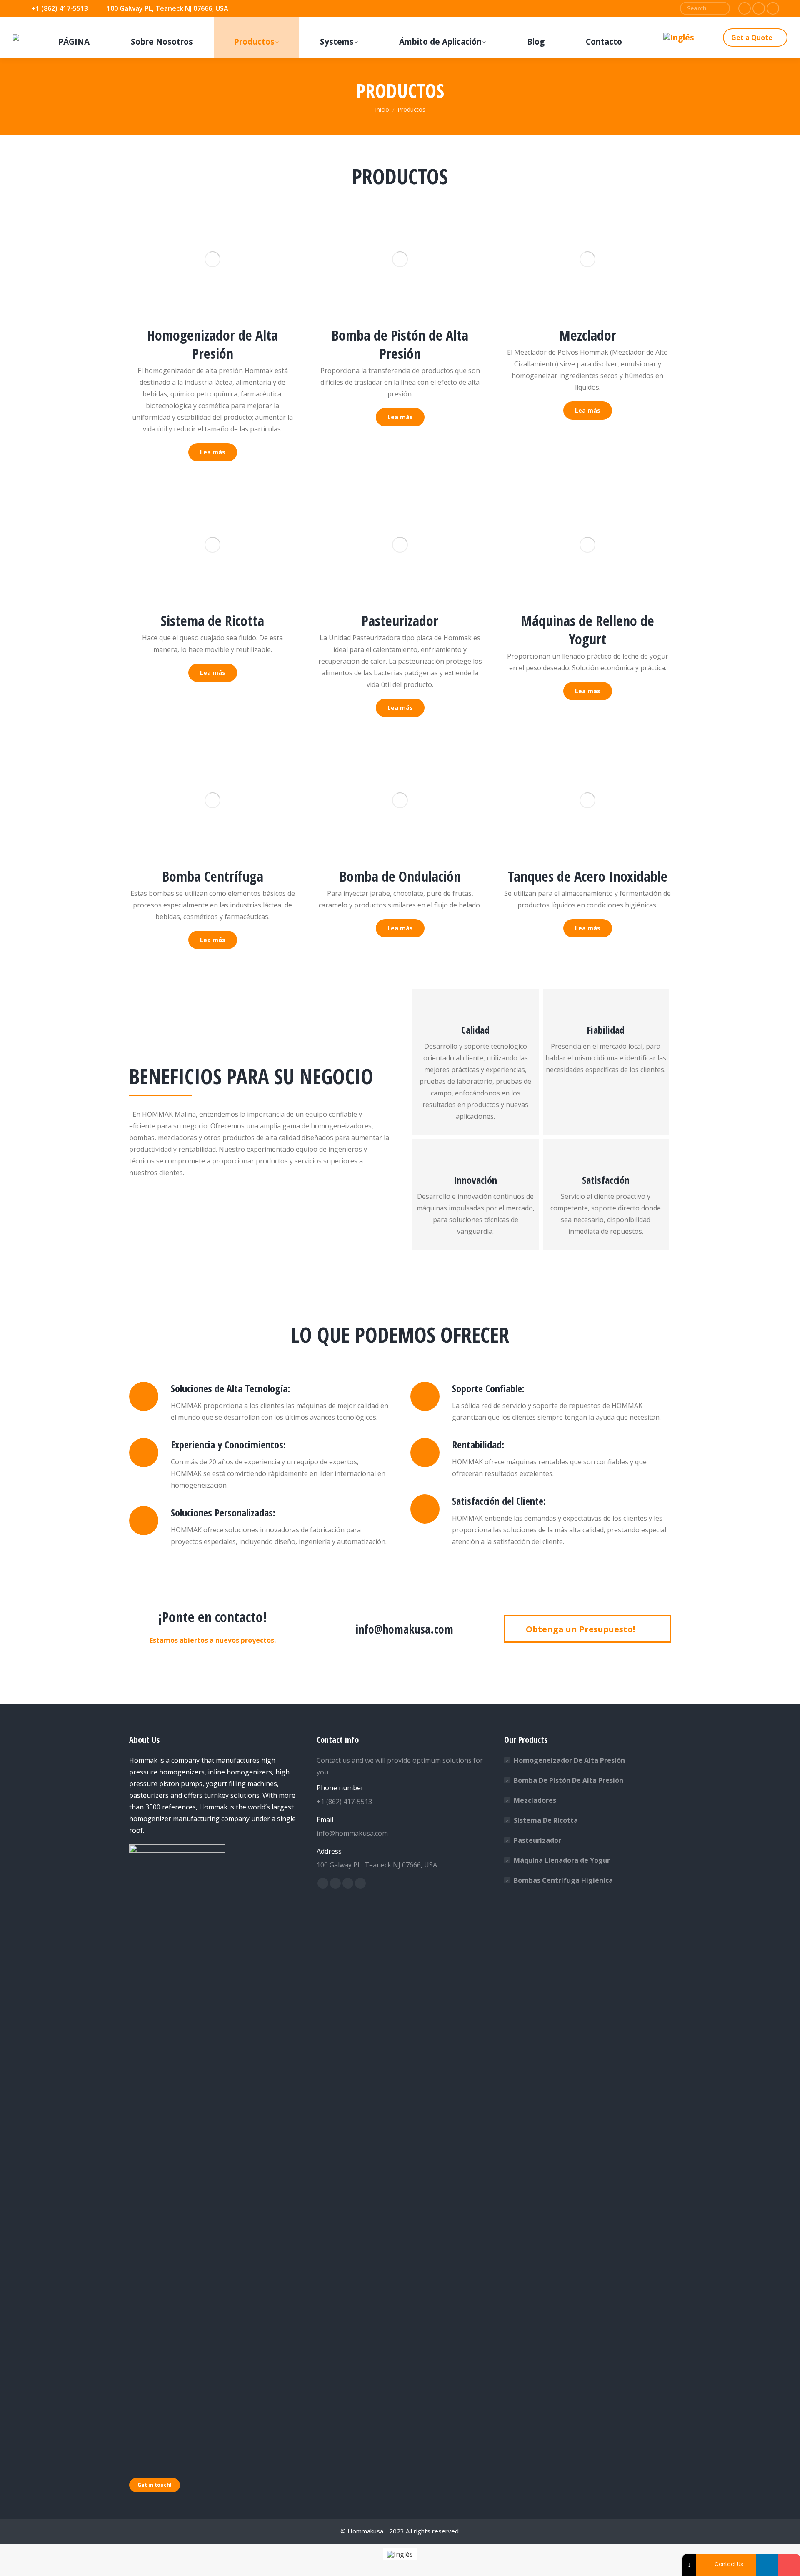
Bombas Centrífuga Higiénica (563, 1880)
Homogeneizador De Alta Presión (569, 1760)
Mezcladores (535, 1800)
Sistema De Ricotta (546, 1820)
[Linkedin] (767, 2565)
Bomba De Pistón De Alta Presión (569, 1780)
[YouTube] (789, 2565)
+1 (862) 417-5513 (60, 8)
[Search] (720, 8)
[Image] (212, 259)
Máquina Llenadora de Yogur (562, 1860)
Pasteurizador (537, 1840)
